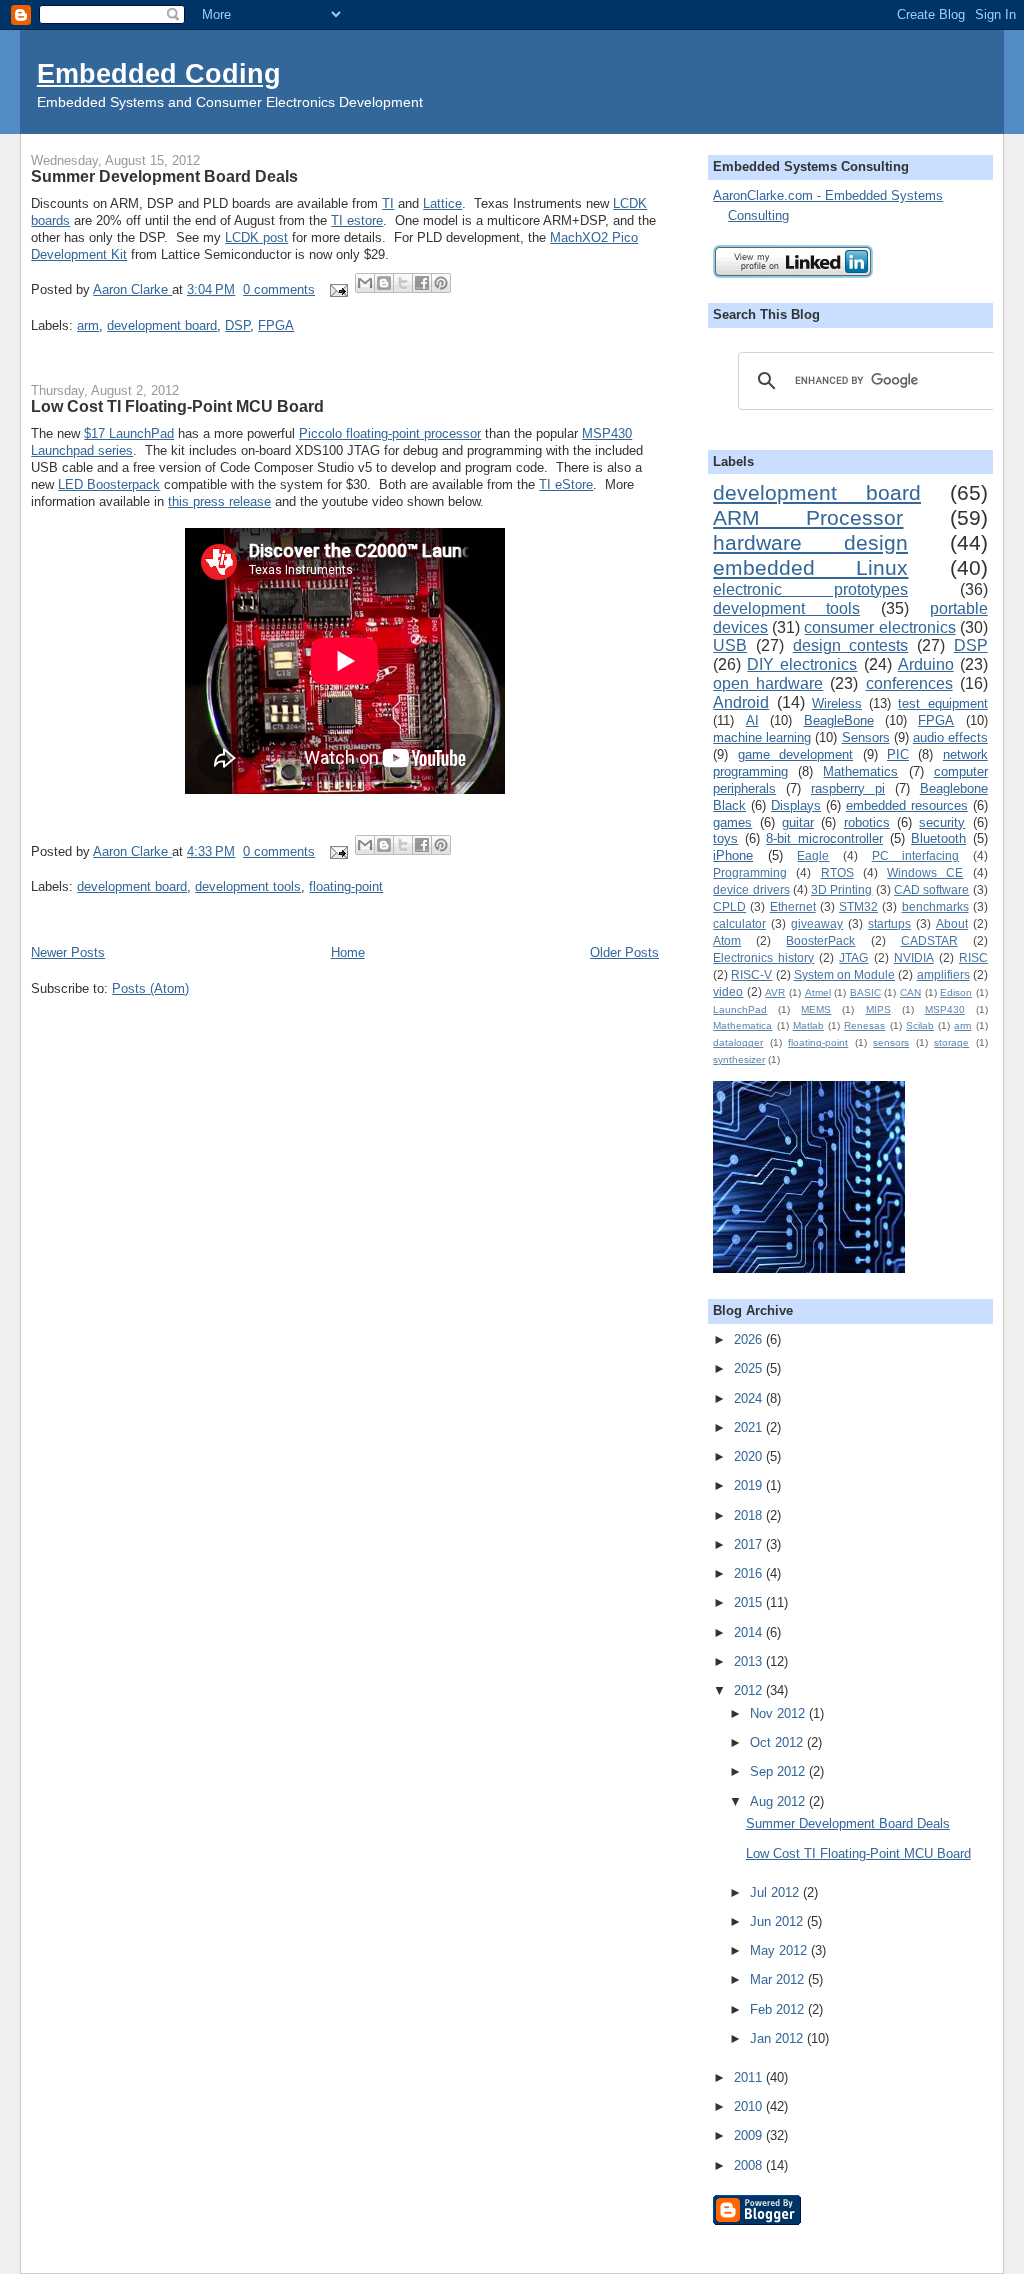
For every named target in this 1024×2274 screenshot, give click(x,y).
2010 (750, 2106)
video (728, 991)
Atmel (818, 992)
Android (741, 702)
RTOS (837, 872)
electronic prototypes (810, 589)
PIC (898, 754)
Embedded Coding (159, 73)
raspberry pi (848, 788)
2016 (750, 1573)
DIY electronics (802, 664)
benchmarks (935, 906)
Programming (750, 872)
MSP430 (945, 1009)
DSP (237, 325)
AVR (775, 992)
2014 (750, 1632)
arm (88, 325)
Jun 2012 (778, 1921)
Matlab (808, 1025)
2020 (750, 1456)
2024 (750, 1398)
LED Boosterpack (109, 484)
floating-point (346, 886)
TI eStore (566, 484)
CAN (910, 992)
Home (348, 952)
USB (730, 645)
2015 (750, 1602)
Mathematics (860, 771)
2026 (750, 1339)
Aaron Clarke (132, 289)
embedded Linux (810, 567)
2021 (750, 1427)
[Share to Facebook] (422, 283)
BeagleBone (839, 720)
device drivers (751, 889)
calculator (739, 923)
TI (388, 203)
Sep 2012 (779, 1771)
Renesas (864, 1025)
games (732, 822)
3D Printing (841, 889)
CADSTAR (929, 940)
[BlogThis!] (384, 283)
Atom (727, 940)
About (952, 923)
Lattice (442, 203)
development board (162, 325)
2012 (750, 1690)
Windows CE (925, 872)
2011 (750, 2077)
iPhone (733, 855)
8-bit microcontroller (824, 838)
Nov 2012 (779, 1713)
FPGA (276, 325)
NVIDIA (914, 957)
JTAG (853, 957)
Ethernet (793, 906)
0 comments (279, 289)
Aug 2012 (779, 1801)
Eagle (813, 855)
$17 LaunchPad (129, 433)
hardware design (810, 542)
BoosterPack (820, 940)
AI (752, 720)
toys (725, 838)
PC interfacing (916, 855)
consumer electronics (879, 627)
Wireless (837, 703)
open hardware (768, 683)
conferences (909, 683)
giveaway (817, 923)
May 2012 (780, 1950)
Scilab (920, 1025)
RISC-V (751, 974)
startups (889, 923)
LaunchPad (740, 1009)
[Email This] (365, 283)
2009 (750, 2135)
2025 (750, 1368)
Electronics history (763, 957)
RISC (973, 957)
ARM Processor (808, 517)
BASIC (865, 992)
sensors (891, 1042)
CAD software (931, 889)
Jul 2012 (776, 1892)
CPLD (729, 906)
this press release (219, 501)
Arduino (926, 664)
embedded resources (907, 805)
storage (951, 1042)
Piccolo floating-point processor (390, 433)
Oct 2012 (778, 1742)
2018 (750, 1515)
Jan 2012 (778, 2038)
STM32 (858, 906)
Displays (796, 805)
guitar (798, 822)
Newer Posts (68, 952)
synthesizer (739, 1059)
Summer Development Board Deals (164, 176)
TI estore (357, 220)
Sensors (866, 737)
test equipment (942, 703)
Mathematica (742, 1025)
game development (795, 754)
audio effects (950, 737)
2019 (750, 1485)
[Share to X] (403, 283)
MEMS (816, 1009)
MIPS (878, 1009)
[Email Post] (337, 289)
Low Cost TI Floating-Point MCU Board (177, 406)
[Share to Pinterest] (441, 283)
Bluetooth (938, 838)
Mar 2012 (779, 1979)
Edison (956, 992)
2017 (750, 1544)
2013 (750, 1661)
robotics (867, 822)
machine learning (762, 737)
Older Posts (624, 952)
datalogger (738, 1042)
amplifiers (943, 974)
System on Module (844, 974)
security (942, 822)
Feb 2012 (779, 2009)
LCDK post (256, 237)
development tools (248, 886)
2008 (750, 2165)
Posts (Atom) (150, 988)
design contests (851, 645)
